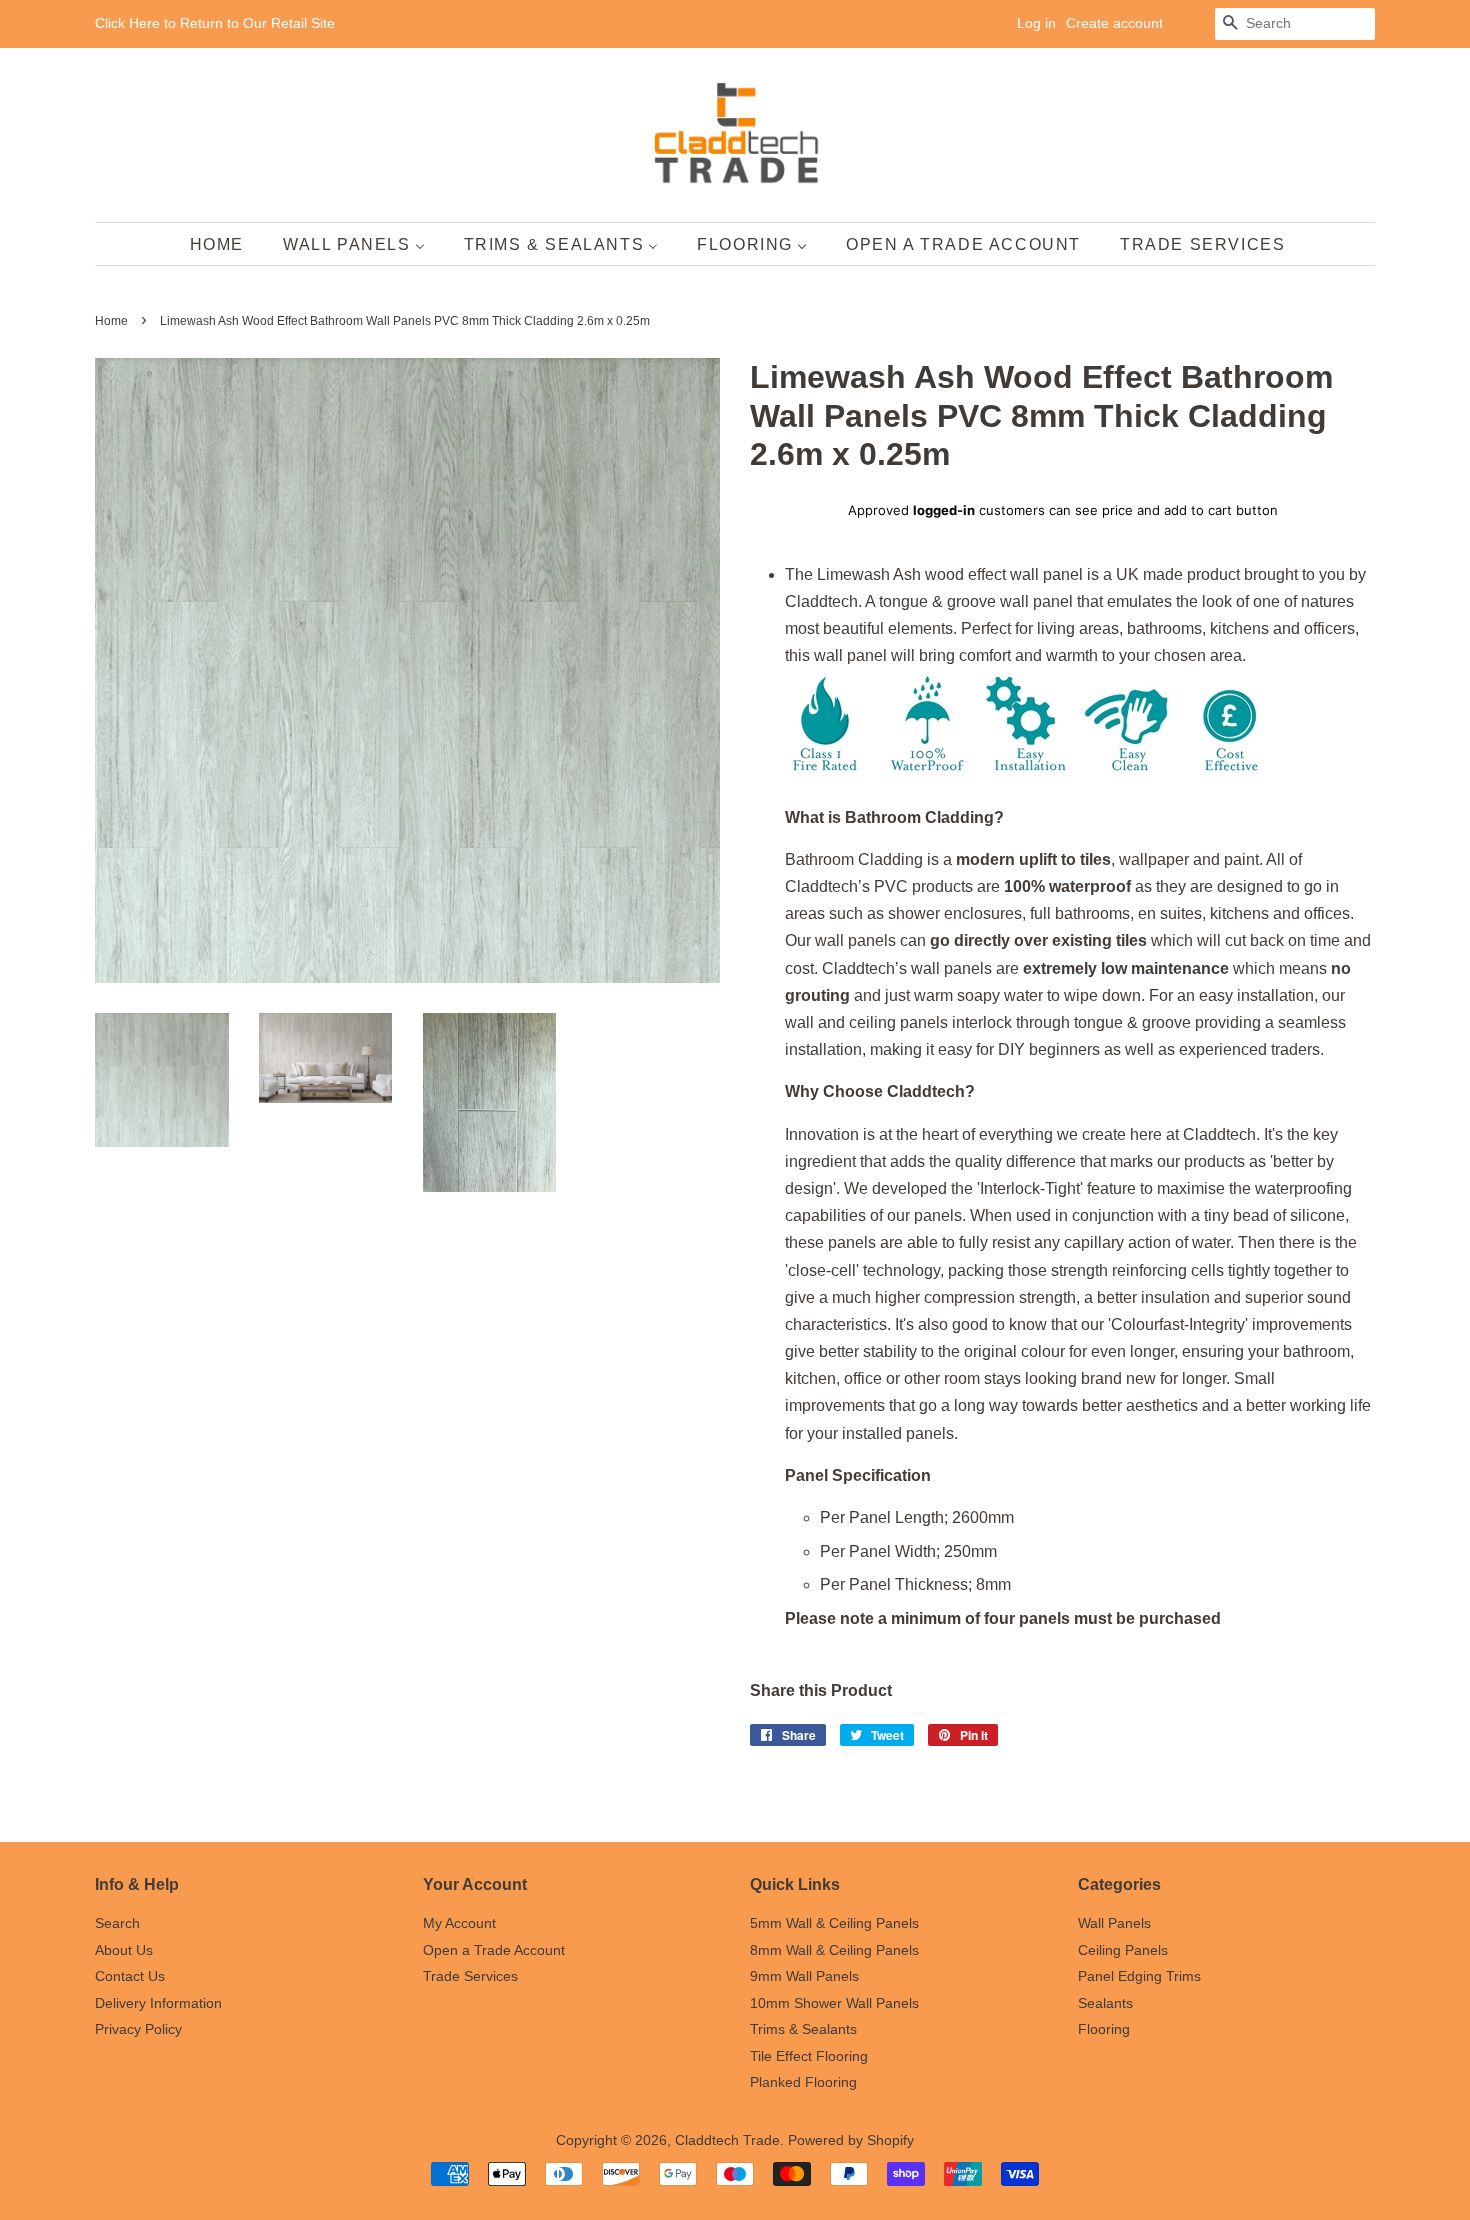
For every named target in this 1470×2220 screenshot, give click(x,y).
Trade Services (470, 1976)
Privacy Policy (138, 2029)
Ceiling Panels (1123, 1950)
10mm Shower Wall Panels (834, 2003)
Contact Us (130, 1976)
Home (111, 321)
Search (117, 1923)
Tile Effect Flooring (809, 2056)
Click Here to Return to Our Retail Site (215, 23)
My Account (459, 1923)
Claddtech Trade (727, 2140)
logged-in (944, 510)
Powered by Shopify (851, 2140)
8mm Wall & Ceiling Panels (834, 1950)
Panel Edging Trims (1139, 1976)
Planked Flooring (803, 2082)
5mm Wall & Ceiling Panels (834, 1923)
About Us (124, 1950)
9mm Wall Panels (804, 1976)
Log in (1036, 23)
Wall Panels (1114, 1923)
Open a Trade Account (494, 1950)
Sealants (1105, 2003)
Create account (1114, 23)
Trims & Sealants (803, 2029)
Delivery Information (158, 2003)
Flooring (1104, 2029)
